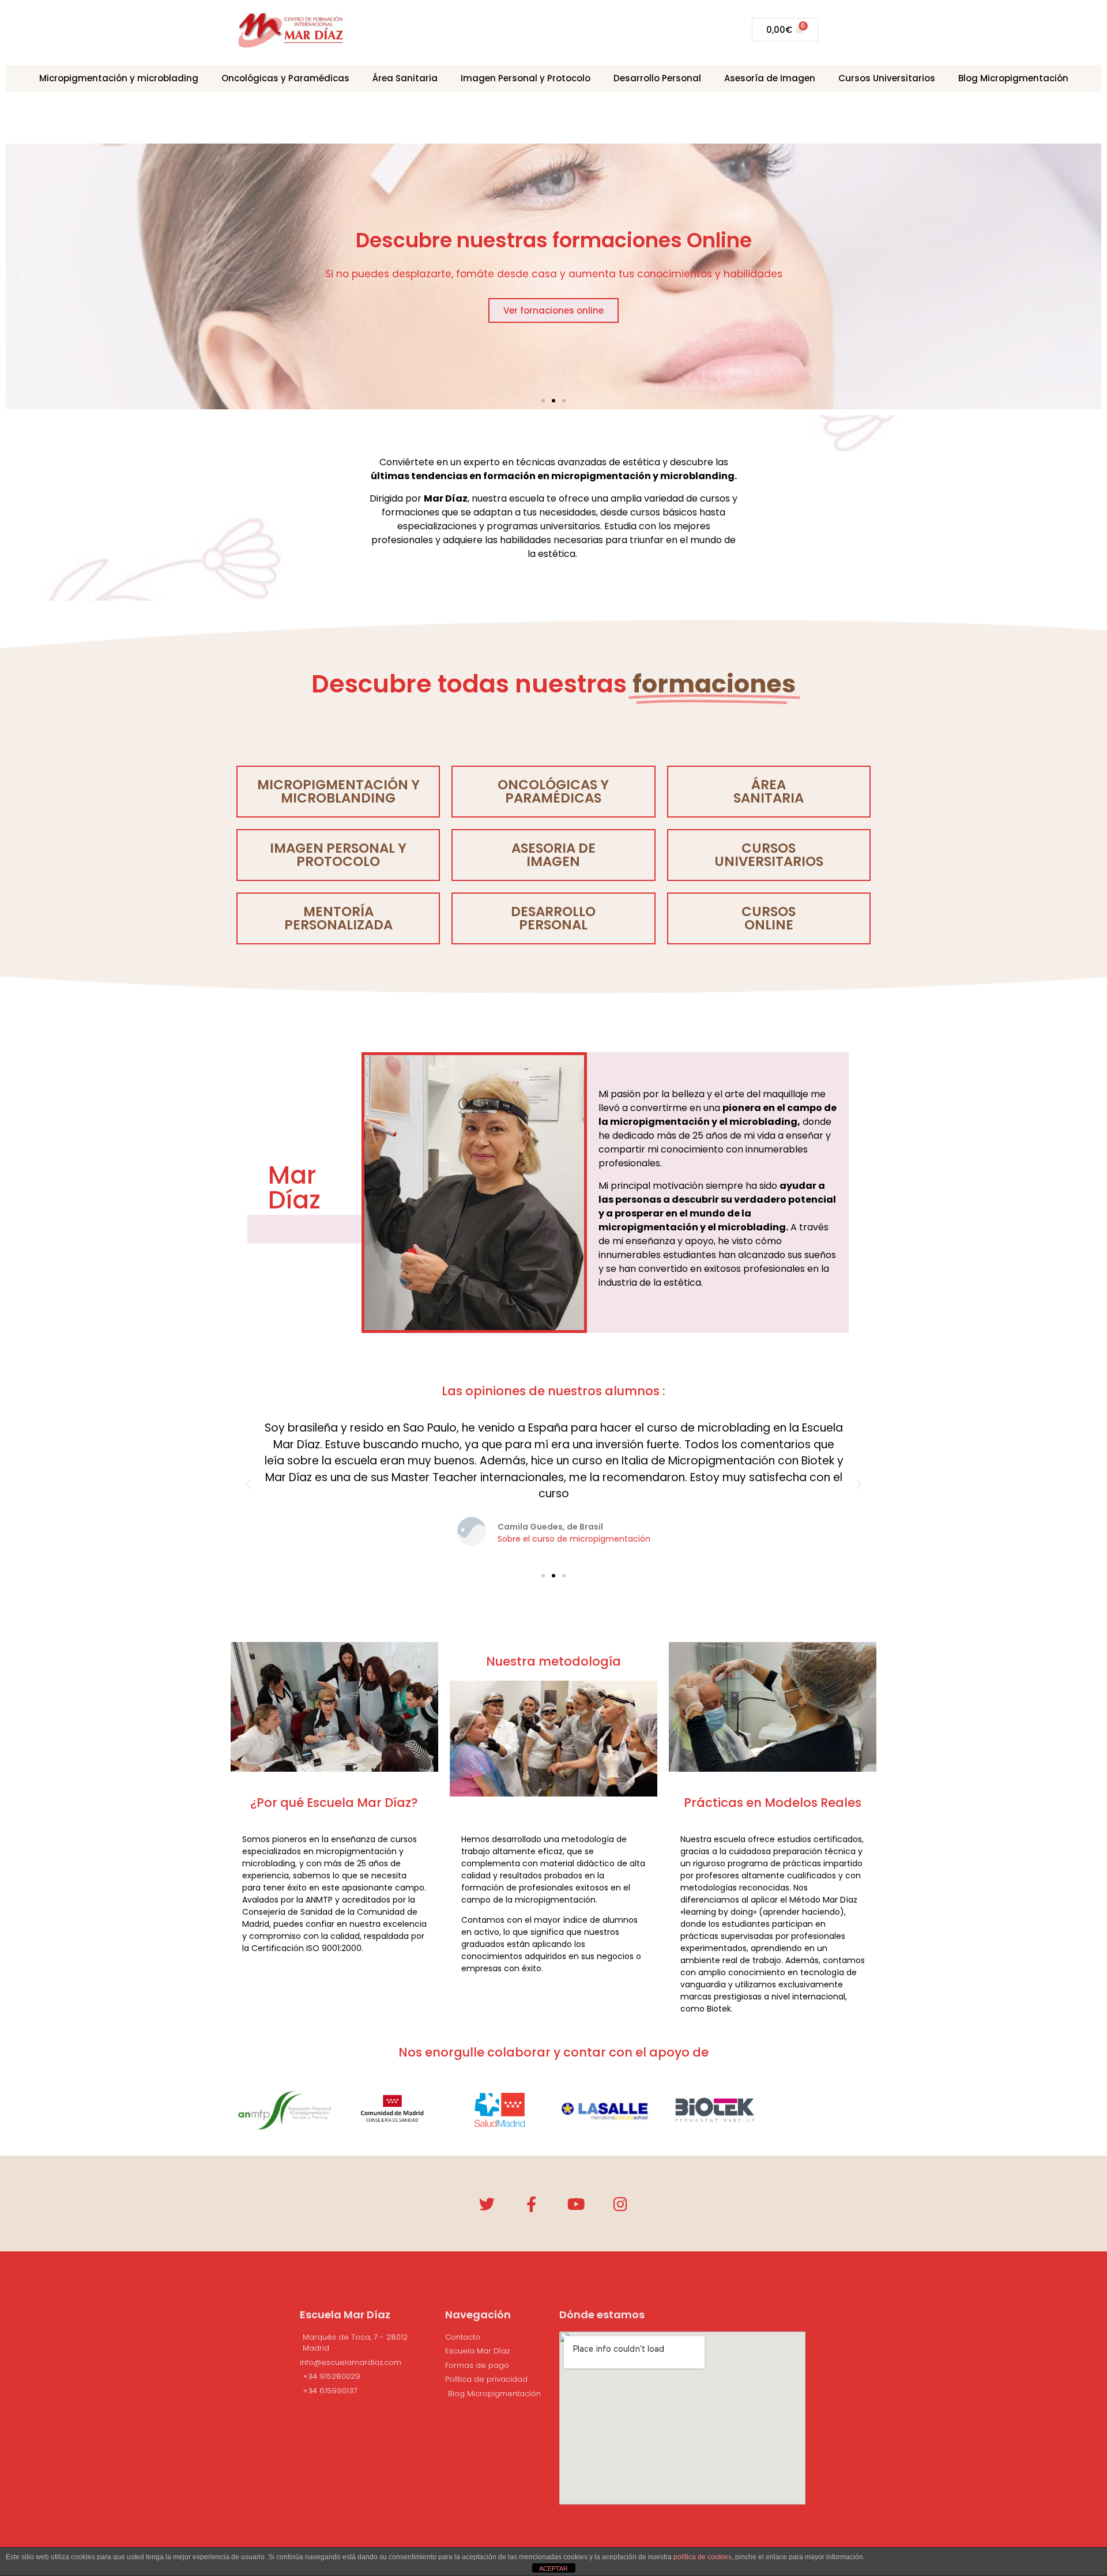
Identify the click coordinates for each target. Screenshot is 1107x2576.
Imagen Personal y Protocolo (526, 78)
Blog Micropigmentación (1013, 78)
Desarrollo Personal (657, 78)
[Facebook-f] (531, 2204)
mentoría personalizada (338, 918)
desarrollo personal (553, 918)
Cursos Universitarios (887, 78)
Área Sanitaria (405, 78)
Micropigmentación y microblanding (338, 791)
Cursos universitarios (769, 855)
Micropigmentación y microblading (119, 78)
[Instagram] (620, 2204)
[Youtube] (576, 2204)
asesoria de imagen (553, 855)
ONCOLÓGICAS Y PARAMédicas (553, 791)
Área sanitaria (769, 791)
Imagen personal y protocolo (338, 855)
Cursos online (769, 918)
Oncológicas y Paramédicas (285, 78)
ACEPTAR (553, 2569)
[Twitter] (487, 2204)
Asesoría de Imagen (770, 78)
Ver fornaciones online (553, 311)
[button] (543, 401)
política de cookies (703, 2557)
